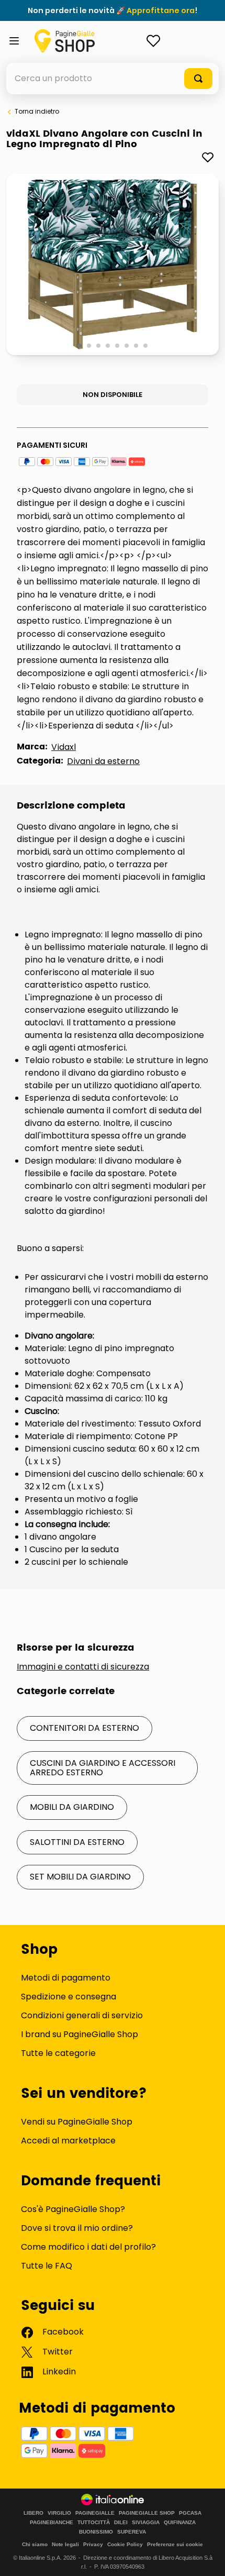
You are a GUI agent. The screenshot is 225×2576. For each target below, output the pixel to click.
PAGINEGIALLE (95, 2513)
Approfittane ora (161, 10)
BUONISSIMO (96, 2532)
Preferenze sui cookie (175, 2544)
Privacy (93, 2544)
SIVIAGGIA (146, 2523)
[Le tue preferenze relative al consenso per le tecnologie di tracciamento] (207, 2558)
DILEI (121, 2523)
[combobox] (113, 79)
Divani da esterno (103, 761)
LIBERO (33, 2513)
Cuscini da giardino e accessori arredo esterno (103, 1768)
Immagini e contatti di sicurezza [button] (83, 1667)
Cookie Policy (125, 2544)
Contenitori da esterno (85, 1728)
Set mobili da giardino (80, 1877)
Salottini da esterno (77, 1842)
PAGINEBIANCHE (52, 2523)
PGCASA (190, 2513)
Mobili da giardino (72, 1807)
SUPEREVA (132, 2532)
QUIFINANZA (180, 2523)
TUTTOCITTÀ (94, 2523)
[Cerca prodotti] (198, 79)
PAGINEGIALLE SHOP (147, 2513)
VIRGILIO (59, 2513)
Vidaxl (64, 747)
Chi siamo (35, 2544)
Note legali (65, 2544)
